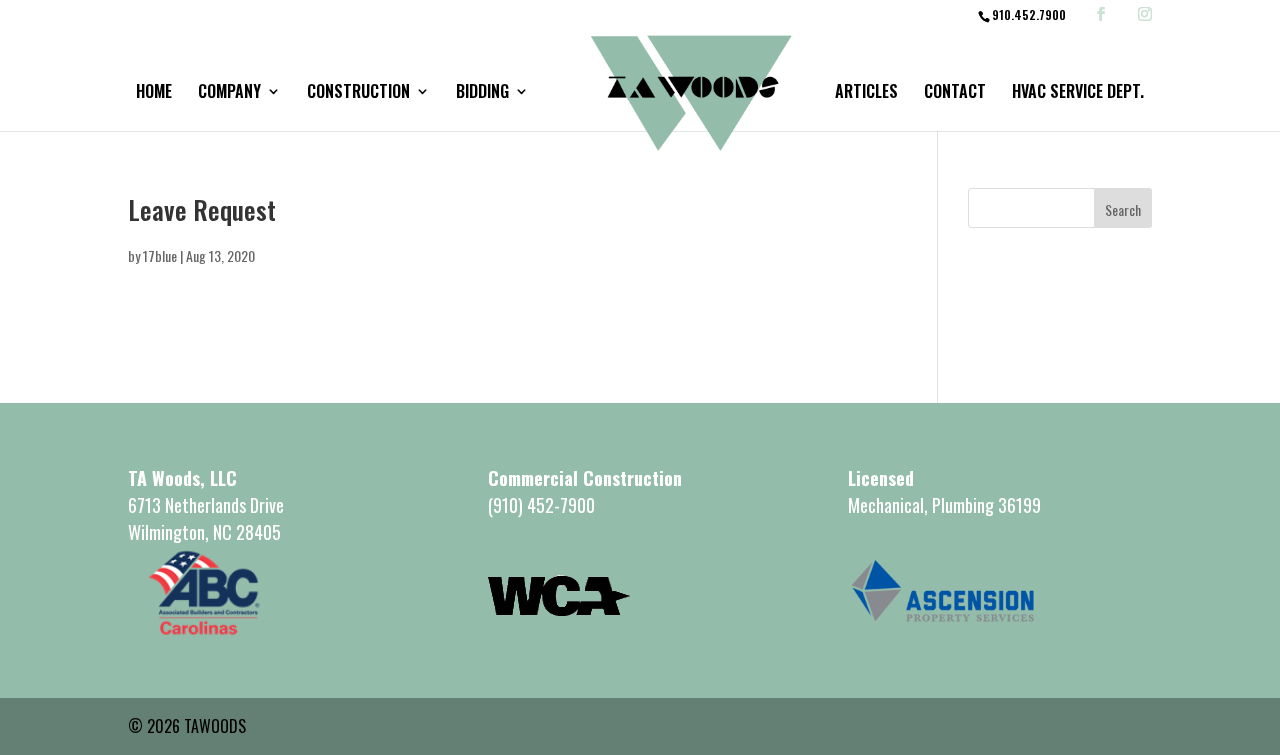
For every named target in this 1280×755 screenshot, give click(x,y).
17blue (160, 255)
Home (154, 93)
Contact (955, 93)
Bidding (482, 93)
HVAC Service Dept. (1078, 93)
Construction (358, 93)
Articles (866, 93)
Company (229, 93)
